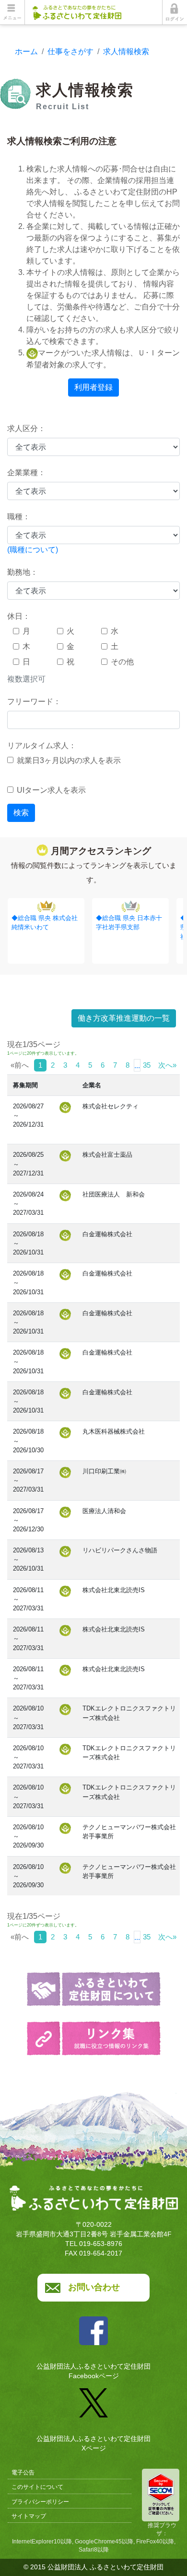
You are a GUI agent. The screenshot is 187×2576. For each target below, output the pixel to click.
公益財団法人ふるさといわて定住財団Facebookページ (93, 2371)
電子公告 (23, 2473)
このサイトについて (37, 2487)
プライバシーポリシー (40, 2502)
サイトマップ (29, 2516)
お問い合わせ (94, 2287)
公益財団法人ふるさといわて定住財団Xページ (93, 2443)
